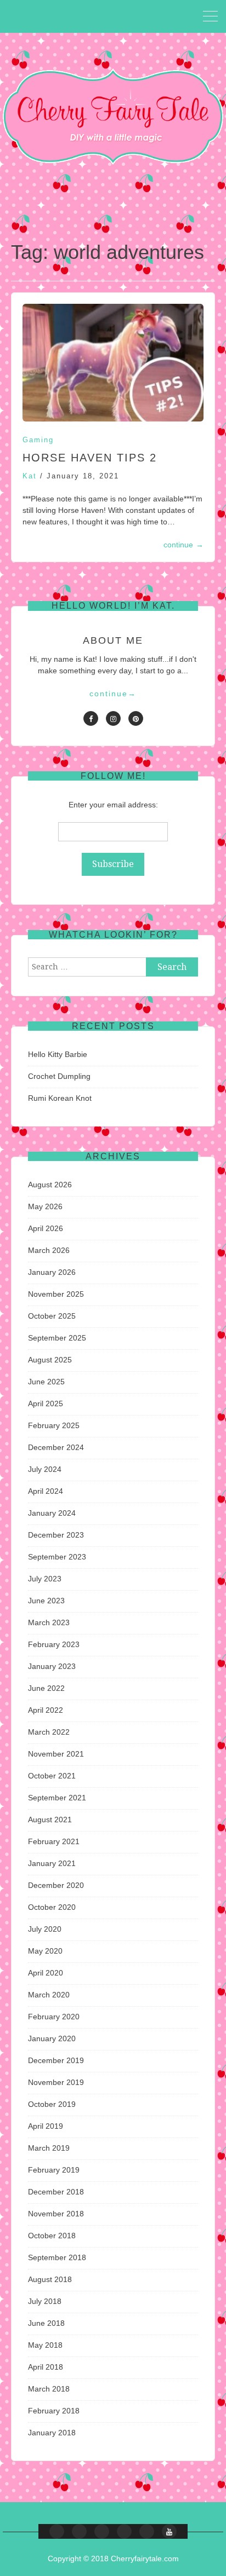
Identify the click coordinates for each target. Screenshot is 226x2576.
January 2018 (52, 2433)
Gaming (38, 440)
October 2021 (52, 1776)
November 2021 (56, 1754)
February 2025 (54, 1425)
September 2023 (57, 1557)
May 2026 (45, 1206)
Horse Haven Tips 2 (90, 458)
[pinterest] (136, 718)
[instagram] (113, 718)
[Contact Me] (102, 2531)
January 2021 (52, 1863)
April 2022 (46, 1710)
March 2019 (49, 2148)
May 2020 (45, 1951)
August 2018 (50, 2279)
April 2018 (46, 2367)
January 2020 (52, 2038)
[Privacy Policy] (147, 2531)
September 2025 (57, 1338)
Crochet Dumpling (59, 1076)
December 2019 (56, 2060)
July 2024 (45, 1469)
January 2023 (52, 1666)
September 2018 (57, 2257)
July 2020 (45, 1929)
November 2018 (56, 2214)
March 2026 (49, 1250)
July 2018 (45, 2301)
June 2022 (46, 1688)
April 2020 (46, 1973)
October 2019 (52, 2104)
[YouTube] (169, 2531)
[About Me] (124, 2531)
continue (183, 545)
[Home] (57, 2531)
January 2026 (52, 1272)
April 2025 (46, 1403)
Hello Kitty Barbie (58, 1054)
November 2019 (56, 2082)
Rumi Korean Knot (60, 1098)
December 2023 (56, 1535)
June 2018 (46, 2323)
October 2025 (52, 1316)
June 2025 (46, 1382)
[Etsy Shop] (79, 2531)
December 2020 (56, 1885)
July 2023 (45, 1579)
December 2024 (56, 1447)
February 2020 (54, 2017)
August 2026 (50, 1185)
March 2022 (49, 1732)
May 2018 (45, 2345)
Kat (30, 476)
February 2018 (54, 2411)
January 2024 (52, 1513)
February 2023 (54, 1644)
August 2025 (50, 1360)
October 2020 (52, 1907)
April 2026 (46, 1228)
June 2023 (46, 1601)
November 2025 (56, 1294)
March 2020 (49, 1995)
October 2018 (52, 2236)
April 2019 (46, 2126)
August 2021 (50, 1820)
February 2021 (54, 1841)
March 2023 (49, 1622)
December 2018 (56, 2192)
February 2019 (54, 2170)
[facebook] (91, 718)
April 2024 (46, 1491)
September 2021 (57, 1798)
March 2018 (49, 2389)
